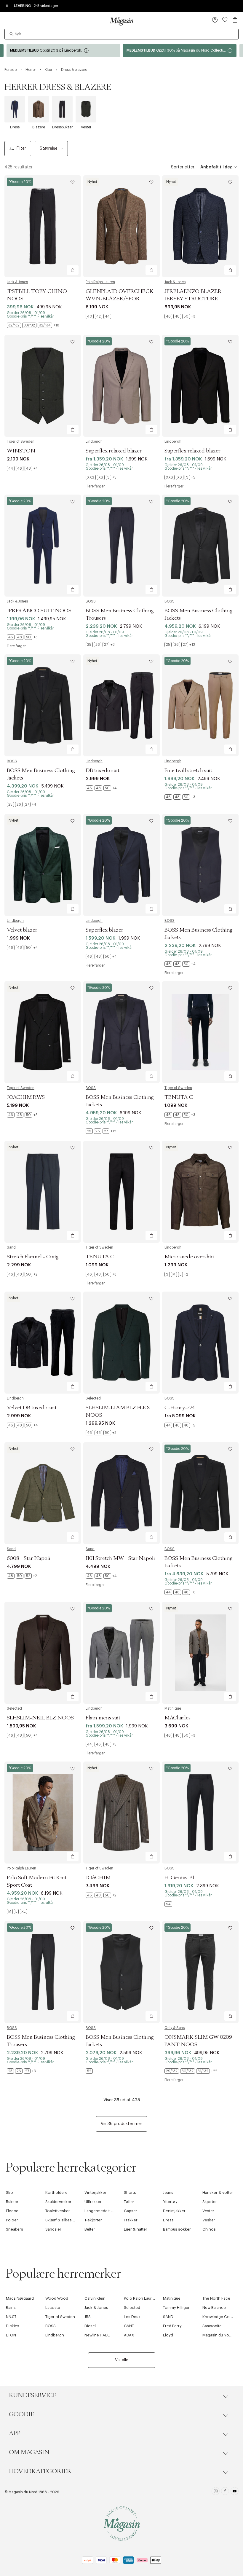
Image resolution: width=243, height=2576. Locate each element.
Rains (11, 2308)
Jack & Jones (17, 282)
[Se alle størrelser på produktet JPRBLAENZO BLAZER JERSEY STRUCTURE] (180, 316)
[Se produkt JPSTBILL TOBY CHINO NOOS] (43, 226)
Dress (168, 2220)
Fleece (12, 2211)
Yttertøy (170, 2202)
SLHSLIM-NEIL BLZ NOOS (40, 1718)
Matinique (173, 1708)
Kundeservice (33, 2395)
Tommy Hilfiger (176, 2308)
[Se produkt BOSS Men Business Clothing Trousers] (121, 546)
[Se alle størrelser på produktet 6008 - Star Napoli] (22, 1576)
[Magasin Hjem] (121, 21)
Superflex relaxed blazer (114, 451)
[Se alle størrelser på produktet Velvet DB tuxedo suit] (22, 1425)
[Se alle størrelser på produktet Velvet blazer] (22, 948)
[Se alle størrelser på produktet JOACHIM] (101, 1895)
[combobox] (121, 34)
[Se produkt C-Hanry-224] (200, 1343)
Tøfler (129, 2202)
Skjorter (210, 2202)
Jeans (168, 2192)
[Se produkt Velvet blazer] (43, 865)
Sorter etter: (183, 167)
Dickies (13, 2326)
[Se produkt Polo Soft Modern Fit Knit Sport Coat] (43, 1813)
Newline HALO (97, 2335)
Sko (9, 2192)
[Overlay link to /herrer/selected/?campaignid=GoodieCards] (180, 51)
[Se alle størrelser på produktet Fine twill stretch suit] (180, 797)
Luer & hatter (136, 2229)
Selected (93, 1398)
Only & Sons (175, 2028)
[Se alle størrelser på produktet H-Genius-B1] (168, 1904)
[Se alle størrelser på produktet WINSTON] (22, 468)
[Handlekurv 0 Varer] (235, 20)
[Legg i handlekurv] (73, 270)
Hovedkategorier (40, 2471)
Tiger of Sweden (21, 441)
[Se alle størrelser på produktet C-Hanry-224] (180, 1425)
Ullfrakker (93, 2202)
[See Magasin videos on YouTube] (235, 2492)
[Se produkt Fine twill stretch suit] (200, 705)
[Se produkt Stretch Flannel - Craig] (43, 1192)
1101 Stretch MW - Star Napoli (120, 1558)
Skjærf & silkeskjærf (63, 2220)
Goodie (21, 2414)
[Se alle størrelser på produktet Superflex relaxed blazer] (101, 477)
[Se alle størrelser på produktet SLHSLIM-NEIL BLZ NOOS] (22, 1735)
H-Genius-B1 (179, 1878)
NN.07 (11, 2317)
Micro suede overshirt (190, 1257)
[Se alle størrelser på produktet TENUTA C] (180, 1115)
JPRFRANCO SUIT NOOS (39, 611)
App (15, 2433)
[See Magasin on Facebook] (225, 2492)
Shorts (130, 2192)
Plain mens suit (103, 1718)
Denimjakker (174, 2211)
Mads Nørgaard (20, 2298)
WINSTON (21, 451)
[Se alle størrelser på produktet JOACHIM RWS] (22, 1115)
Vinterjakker (95, 2192)
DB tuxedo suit (103, 771)
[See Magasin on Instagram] (216, 2492)
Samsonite (212, 2326)
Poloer (12, 2220)
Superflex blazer (104, 930)
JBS (88, 2317)
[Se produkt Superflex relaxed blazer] (121, 386)
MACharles (178, 1718)
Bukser (12, 2202)
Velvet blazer (22, 930)
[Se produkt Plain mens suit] (121, 1653)
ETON (11, 2335)
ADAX (129, 2335)
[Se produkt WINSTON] (43, 386)
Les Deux (132, 2317)
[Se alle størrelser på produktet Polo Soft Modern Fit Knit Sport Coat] (17, 1912)
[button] (215, 20)
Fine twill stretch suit (188, 771)
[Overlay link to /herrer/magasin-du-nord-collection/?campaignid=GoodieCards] (63, 51)
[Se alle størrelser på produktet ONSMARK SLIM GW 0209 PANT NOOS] (191, 2071)
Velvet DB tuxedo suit (32, 1408)
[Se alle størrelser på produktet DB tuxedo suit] (101, 788)
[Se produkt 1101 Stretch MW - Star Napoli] (121, 1493)
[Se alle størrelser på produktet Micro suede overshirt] (176, 1274)
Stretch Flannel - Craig (33, 1257)
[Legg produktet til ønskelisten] (73, 182)
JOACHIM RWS (26, 1097)
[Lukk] (215, 1318)
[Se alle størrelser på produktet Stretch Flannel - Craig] (22, 1274)
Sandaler (53, 2229)
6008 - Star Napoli (29, 1558)
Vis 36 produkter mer (121, 2124)
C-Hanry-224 (180, 1408)
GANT (129, 2326)
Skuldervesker (58, 2202)
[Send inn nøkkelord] (12, 34)
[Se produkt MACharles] (200, 1653)
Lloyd (168, 2335)
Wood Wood (57, 2298)
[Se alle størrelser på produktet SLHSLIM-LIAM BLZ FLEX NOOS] (101, 1433)
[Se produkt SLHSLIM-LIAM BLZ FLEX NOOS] (121, 1343)
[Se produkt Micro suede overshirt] (200, 1192)
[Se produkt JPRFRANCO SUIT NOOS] (43, 546)
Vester (208, 2211)
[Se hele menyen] (8, 20)
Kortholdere (56, 2192)
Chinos (209, 2229)
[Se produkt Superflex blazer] (121, 865)
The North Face (216, 2298)
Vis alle (122, 2360)
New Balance (214, 2308)
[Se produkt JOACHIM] (121, 1813)
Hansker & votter (218, 2192)
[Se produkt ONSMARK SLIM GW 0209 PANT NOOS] (200, 1972)
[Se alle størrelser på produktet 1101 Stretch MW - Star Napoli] (101, 1576)
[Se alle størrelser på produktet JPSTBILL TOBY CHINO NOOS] (33, 325)
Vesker (209, 2220)
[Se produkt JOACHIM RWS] (43, 1032)
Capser (131, 2211)
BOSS (91, 601)
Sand (11, 1247)
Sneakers (15, 2229)
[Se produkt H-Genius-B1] (200, 1813)
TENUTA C (179, 1097)
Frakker (131, 2220)
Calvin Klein (95, 2298)
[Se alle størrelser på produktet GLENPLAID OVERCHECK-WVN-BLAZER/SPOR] (98, 316)
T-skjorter (93, 2220)
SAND (168, 2317)
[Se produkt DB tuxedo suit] (121, 705)
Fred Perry (172, 2326)
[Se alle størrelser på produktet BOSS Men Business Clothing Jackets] (180, 645)
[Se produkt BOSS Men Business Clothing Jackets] (200, 546)
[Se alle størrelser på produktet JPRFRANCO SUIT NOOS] (22, 637)
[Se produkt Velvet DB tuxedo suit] (43, 1343)
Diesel (90, 2326)
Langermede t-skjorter (105, 2211)
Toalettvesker (58, 2211)
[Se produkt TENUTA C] (200, 1032)
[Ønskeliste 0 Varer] (225, 20)
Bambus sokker (177, 2229)
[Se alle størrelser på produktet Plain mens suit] (101, 1744)
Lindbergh (94, 441)
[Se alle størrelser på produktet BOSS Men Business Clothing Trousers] (100, 645)
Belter (90, 2229)
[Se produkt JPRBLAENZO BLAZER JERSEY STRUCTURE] (200, 226)
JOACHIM (98, 1878)
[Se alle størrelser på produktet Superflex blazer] (101, 957)
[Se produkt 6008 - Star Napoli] (43, 1493)
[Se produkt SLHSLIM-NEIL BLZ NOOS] (43, 1653)
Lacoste (53, 2308)
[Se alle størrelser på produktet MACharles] (180, 1735)
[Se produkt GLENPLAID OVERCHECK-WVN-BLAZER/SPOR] (121, 226)
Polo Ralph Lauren (100, 282)
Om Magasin (29, 2452)
